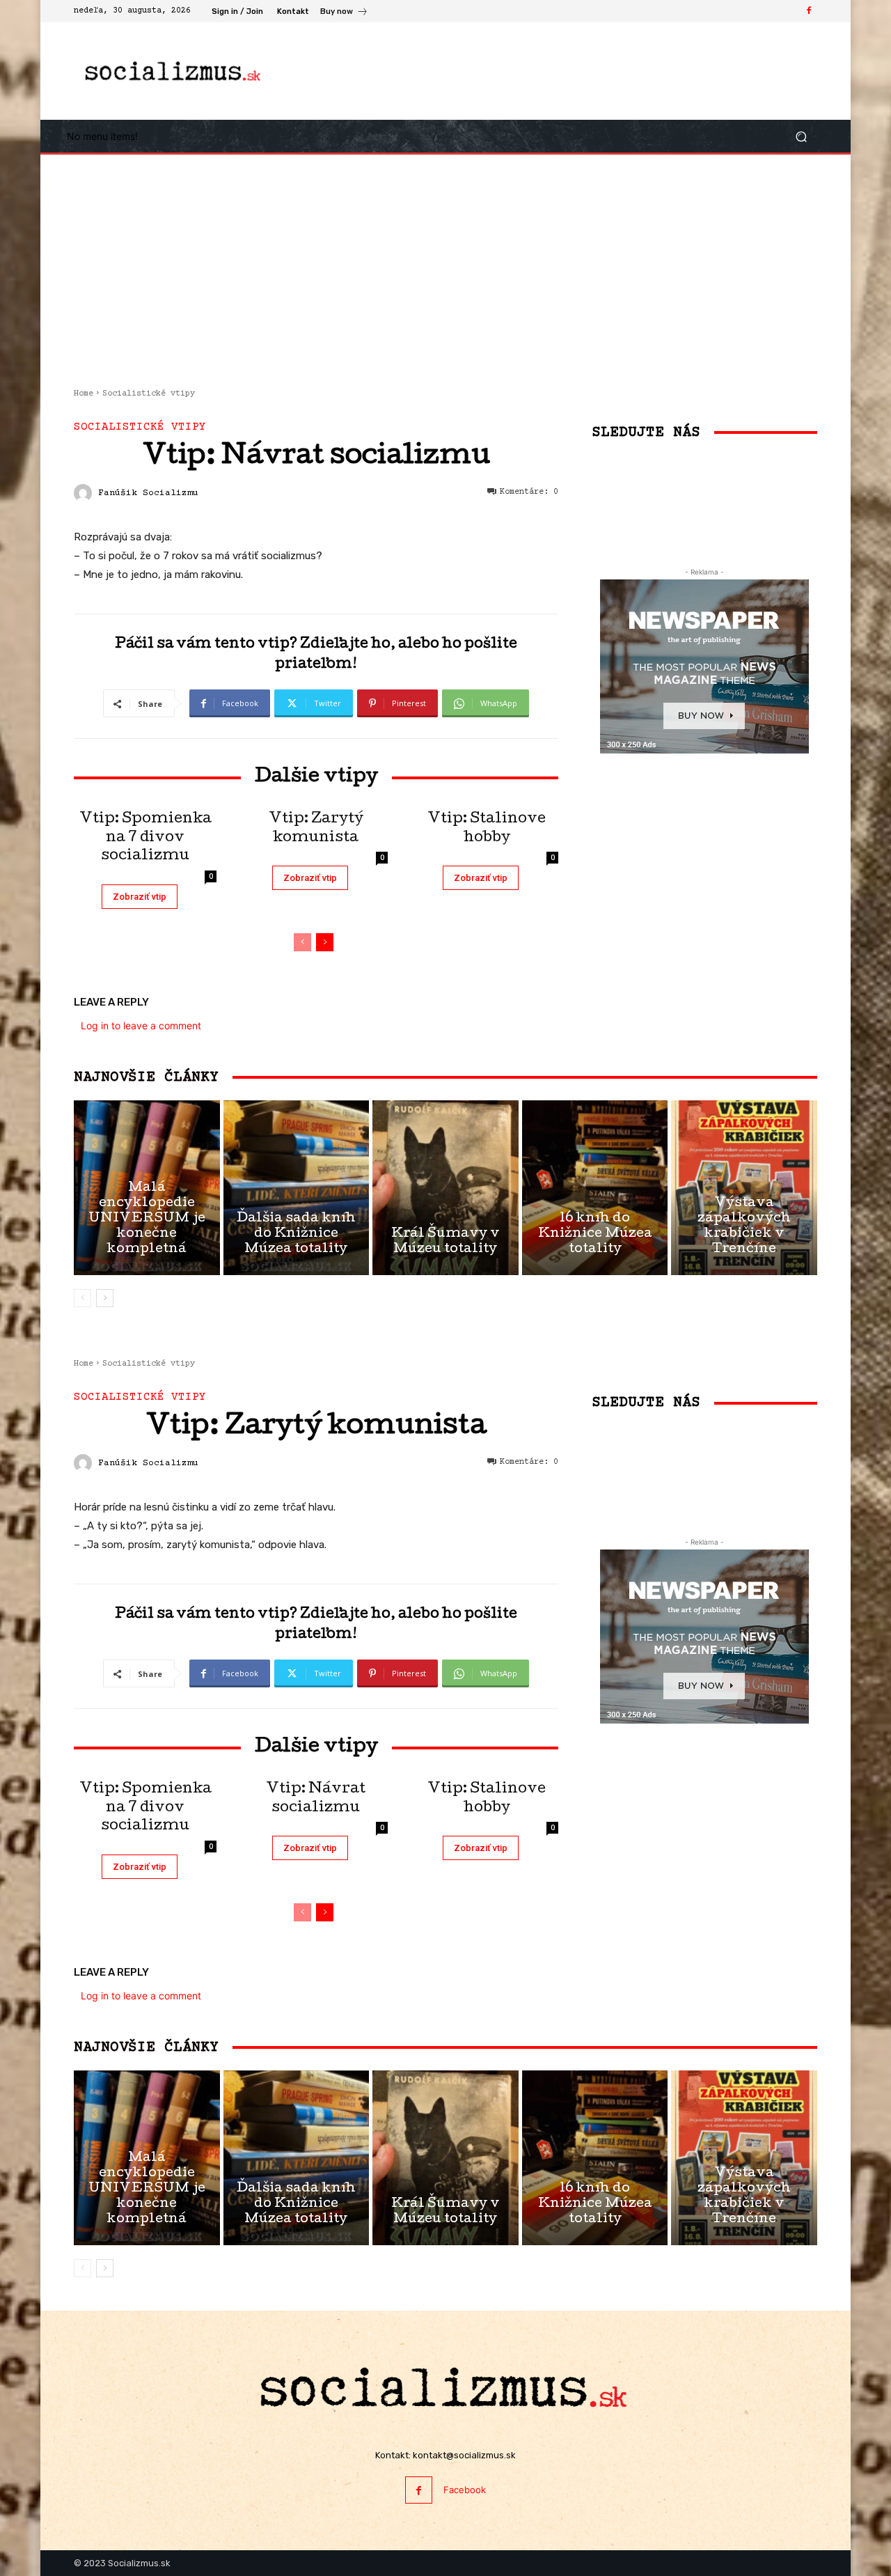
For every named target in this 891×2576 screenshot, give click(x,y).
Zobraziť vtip (140, 897)
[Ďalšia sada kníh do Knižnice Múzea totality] (297, 1188)
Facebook (465, 2490)
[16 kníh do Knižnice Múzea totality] (595, 1188)
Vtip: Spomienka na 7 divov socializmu (145, 838)
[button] (801, 136)
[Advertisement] (560, 71)
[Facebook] (809, 11)
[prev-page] (302, 942)
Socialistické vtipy (149, 394)
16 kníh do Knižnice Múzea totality (595, 1234)
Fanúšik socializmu (148, 493)
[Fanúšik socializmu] (85, 493)
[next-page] (325, 942)
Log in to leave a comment (141, 1025)
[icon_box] (344, 13)
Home (84, 394)
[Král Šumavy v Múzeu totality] (445, 1188)
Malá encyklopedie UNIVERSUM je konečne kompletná (147, 1219)
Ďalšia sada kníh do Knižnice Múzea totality (296, 1234)
